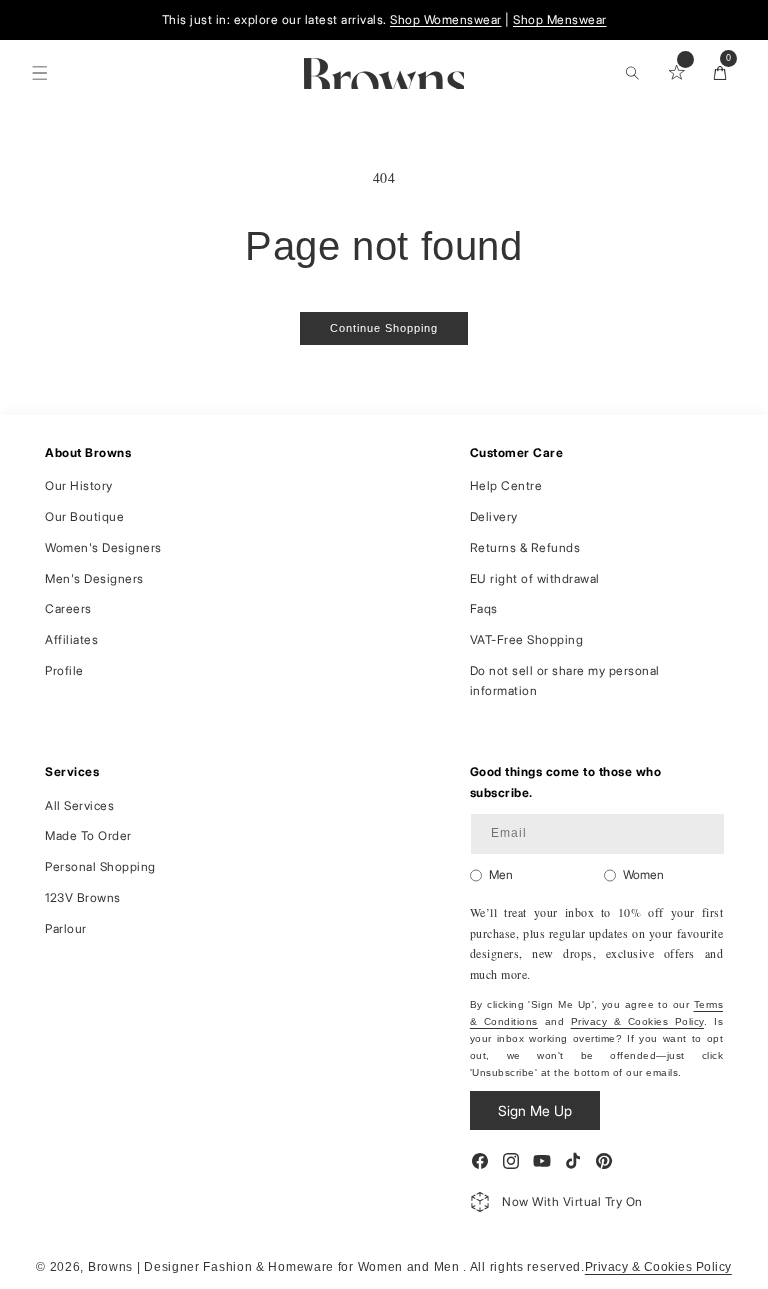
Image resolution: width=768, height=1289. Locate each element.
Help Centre (506, 485)
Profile (64, 670)
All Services (79, 805)
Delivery (494, 516)
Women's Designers (103, 547)
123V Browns (83, 897)
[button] (40, 73)
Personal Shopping (100, 866)
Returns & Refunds (525, 547)
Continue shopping (384, 328)
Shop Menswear (560, 19)
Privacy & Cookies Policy (637, 1021)
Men (501, 874)
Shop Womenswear (446, 19)
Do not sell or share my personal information (565, 680)
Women (643, 874)
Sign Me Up (535, 1110)
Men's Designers (94, 578)
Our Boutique (84, 516)
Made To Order (88, 835)
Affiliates (71, 639)
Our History (79, 485)
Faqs (484, 608)
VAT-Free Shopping (527, 639)
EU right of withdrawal (535, 578)
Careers (68, 608)
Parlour (66, 928)
